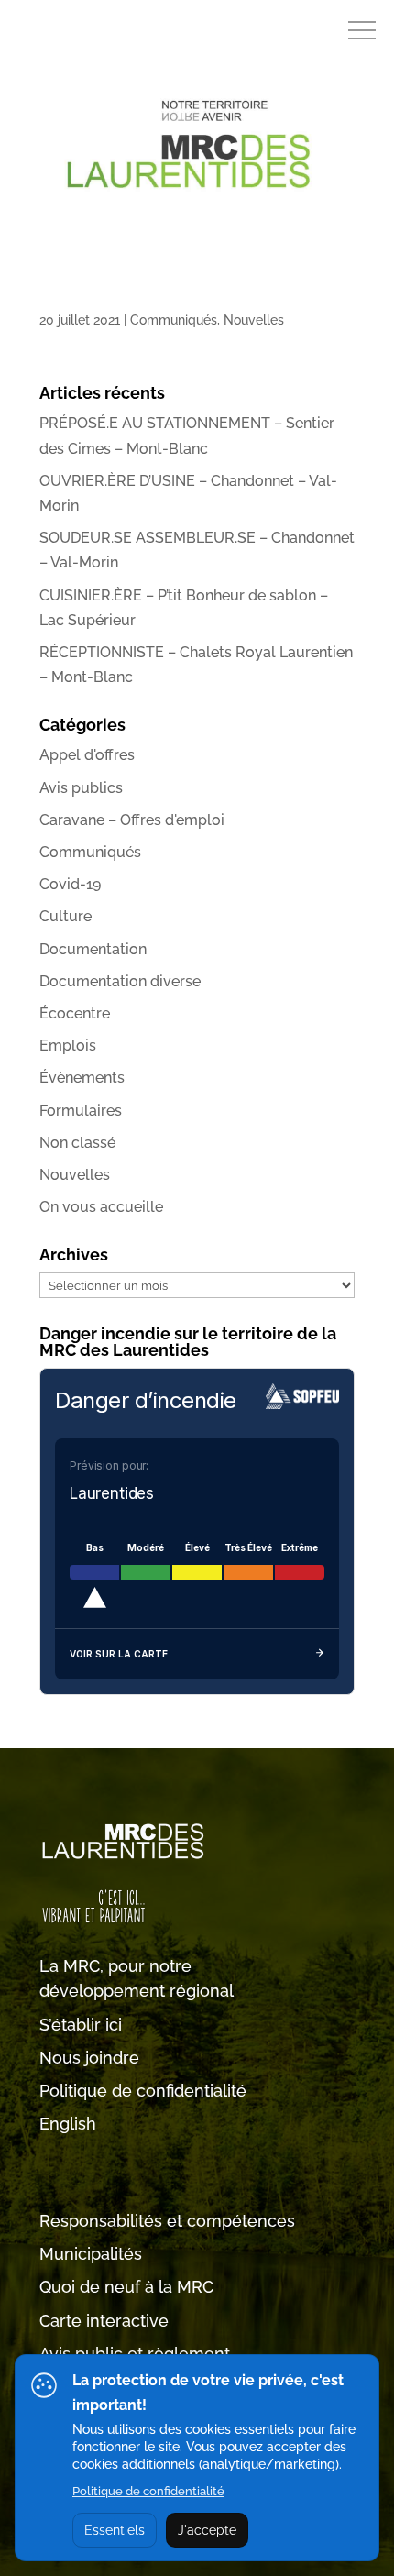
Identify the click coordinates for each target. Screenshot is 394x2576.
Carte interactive (104, 2321)
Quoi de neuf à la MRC (126, 2287)
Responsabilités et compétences (167, 2221)
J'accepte (207, 2530)
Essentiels (115, 2530)
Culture (66, 916)
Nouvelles (254, 320)
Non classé (77, 1143)
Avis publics (81, 788)
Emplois (68, 1046)
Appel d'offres (87, 755)
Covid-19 (70, 884)
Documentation (93, 949)
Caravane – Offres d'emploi (132, 820)
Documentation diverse (120, 981)
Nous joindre (89, 2058)
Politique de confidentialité (143, 2091)
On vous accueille (101, 1207)
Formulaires (81, 1111)
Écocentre (75, 1013)
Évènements (82, 1078)
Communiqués (174, 320)
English (68, 2124)
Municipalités (91, 2254)
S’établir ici (81, 2025)
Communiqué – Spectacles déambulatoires (184, 300)
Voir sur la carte (119, 1654)
